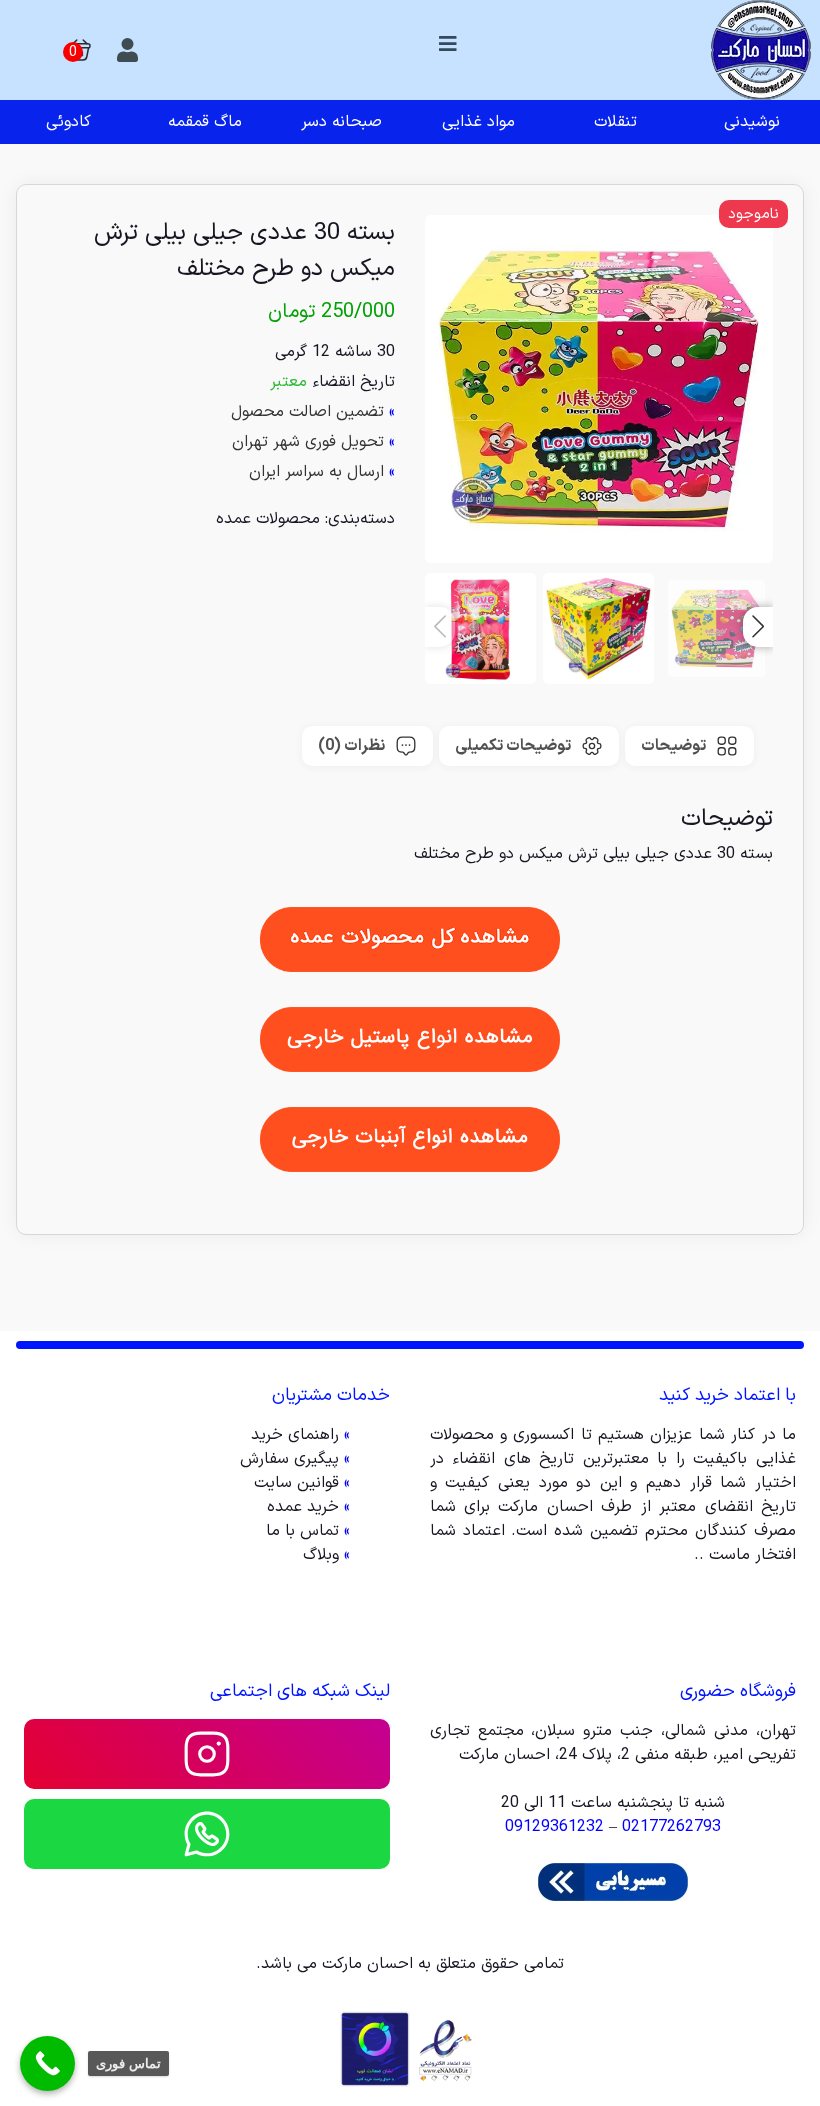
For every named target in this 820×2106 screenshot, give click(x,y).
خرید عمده (303, 1507)
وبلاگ (321, 1555)
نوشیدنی (752, 122)
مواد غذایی (478, 122)
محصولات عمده (268, 519)
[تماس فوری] (47, 2063)
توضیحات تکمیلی (513, 746)
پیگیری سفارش (289, 1459)
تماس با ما (302, 1531)
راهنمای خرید (295, 1435)
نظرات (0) (351, 746)
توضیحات (673, 746)
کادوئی (68, 122)
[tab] (689, 746)
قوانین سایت (296, 1483)
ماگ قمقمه (205, 122)
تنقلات (615, 122)
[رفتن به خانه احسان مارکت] (761, 50)
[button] (758, 627)
